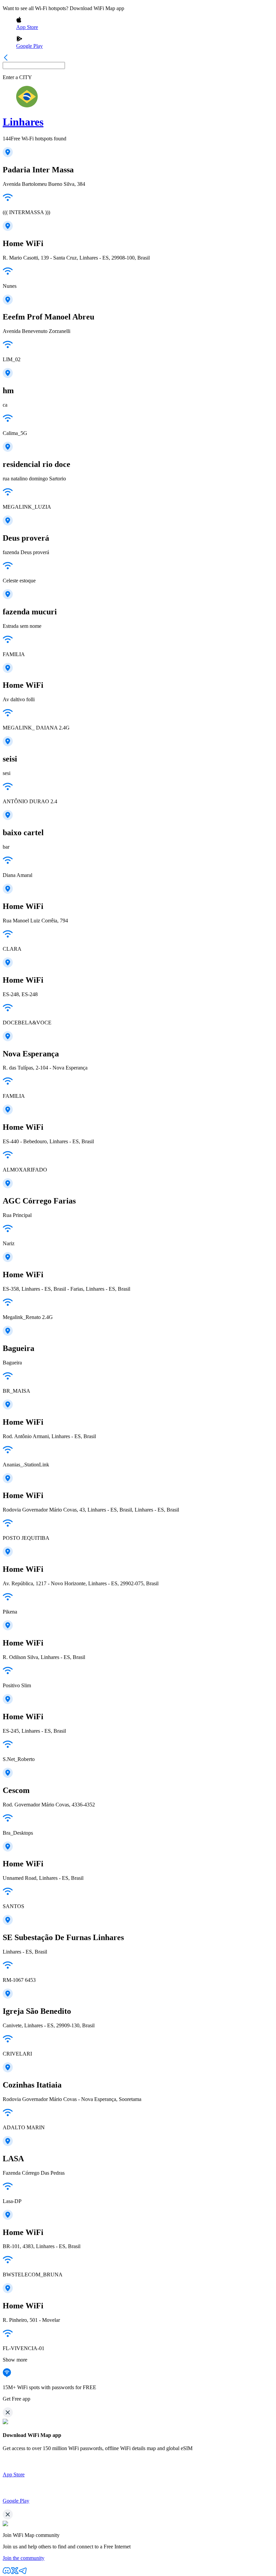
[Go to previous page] (6, 59)
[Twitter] (15, 2573)
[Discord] (7, 2573)
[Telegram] (23, 2573)
